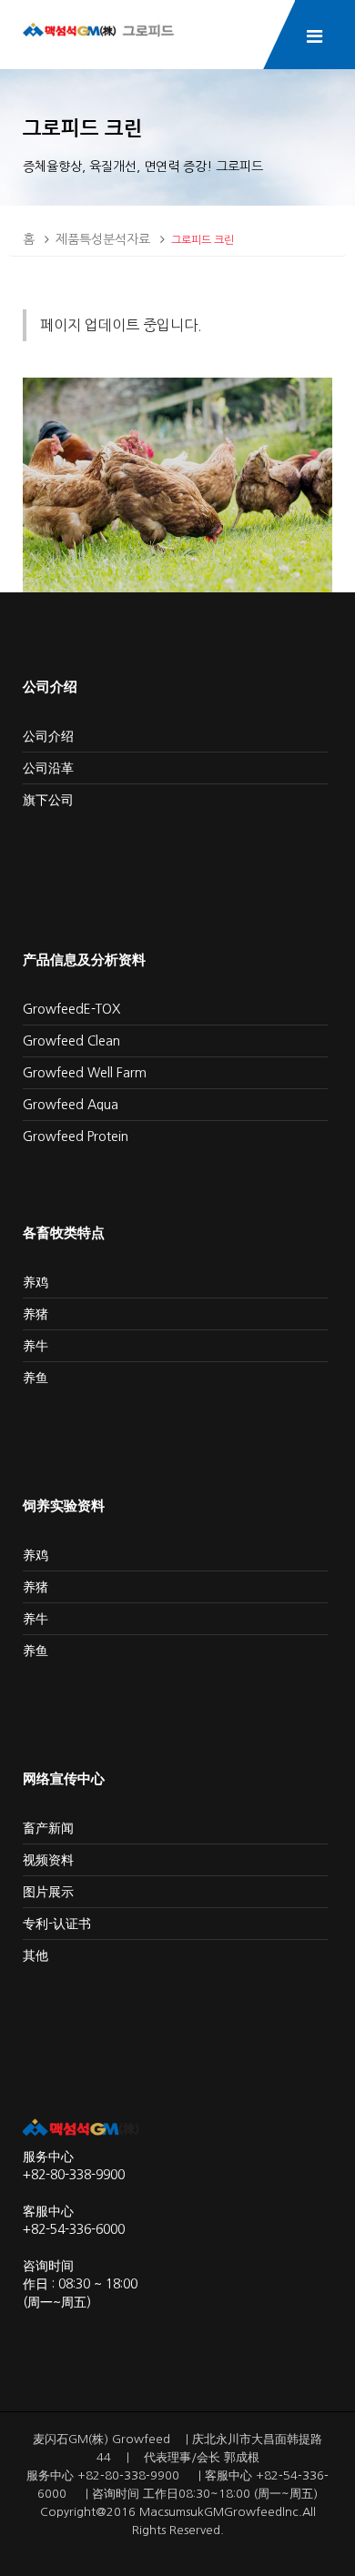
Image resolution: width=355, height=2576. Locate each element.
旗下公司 (48, 800)
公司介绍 (48, 736)
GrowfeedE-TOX (71, 1009)
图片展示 (48, 1892)
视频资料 (48, 1860)
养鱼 (35, 1378)
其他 (35, 1955)
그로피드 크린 (203, 240)
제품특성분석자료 (103, 239)
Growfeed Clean (71, 1041)
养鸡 (35, 1282)
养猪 (35, 1314)
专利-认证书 (57, 1924)
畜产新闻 (48, 1828)
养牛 (35, 1346)
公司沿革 (48, 768)
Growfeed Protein (76, 1136)
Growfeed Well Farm (85, 1073)
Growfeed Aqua (71, 1105)
